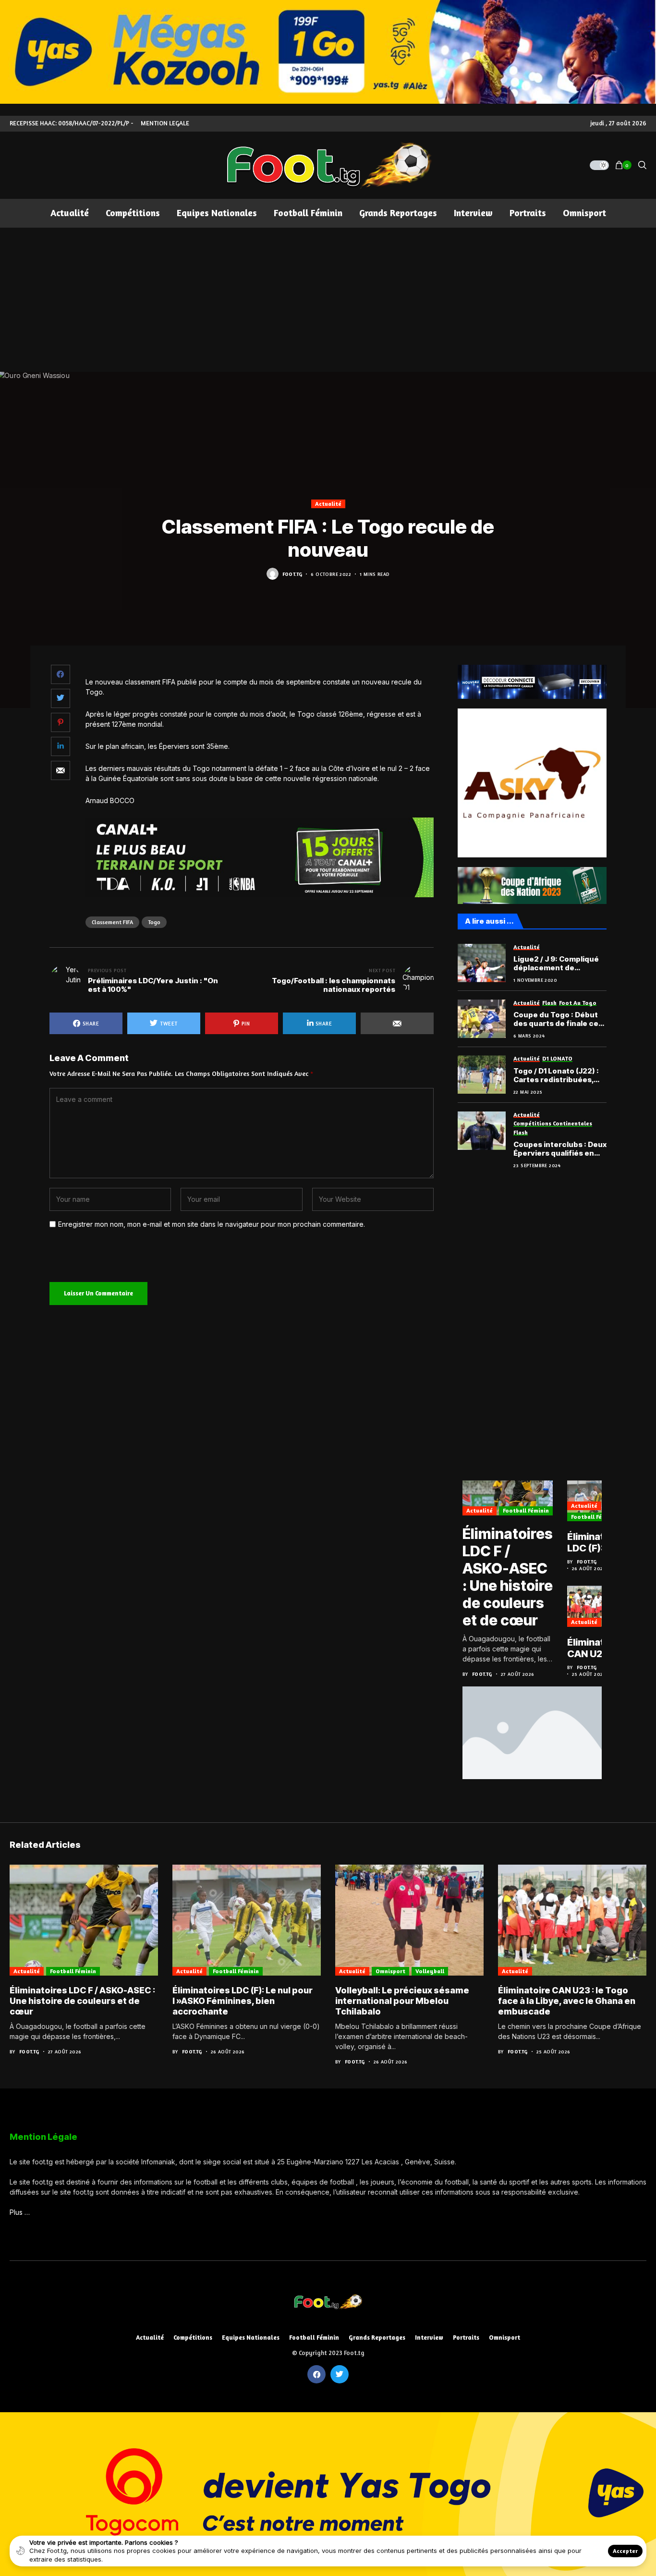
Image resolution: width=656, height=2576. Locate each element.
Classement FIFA (112, 922)
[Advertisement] (328, 300)
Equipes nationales (251, 2338)
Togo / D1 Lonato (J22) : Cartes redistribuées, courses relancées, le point (556, 1075)
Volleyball (430, 1971)
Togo (154, 922)
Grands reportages (377, 2338)
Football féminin (526, 1510)
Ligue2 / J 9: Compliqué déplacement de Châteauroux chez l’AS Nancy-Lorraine (556, 964)
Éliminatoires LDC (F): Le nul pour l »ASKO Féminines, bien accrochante (598, 1542)
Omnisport (390, 1971)
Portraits (466, 2338)
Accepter (625, 2551)
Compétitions (193, 2338)
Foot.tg (292, 574)
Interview (429, 2338)
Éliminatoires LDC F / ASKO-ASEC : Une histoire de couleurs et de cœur (508, 1577)
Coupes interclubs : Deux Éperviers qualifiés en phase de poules (560, 1149)
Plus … (20, 2212)
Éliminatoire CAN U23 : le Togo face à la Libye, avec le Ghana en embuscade (595, 1648)
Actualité (328, 504)
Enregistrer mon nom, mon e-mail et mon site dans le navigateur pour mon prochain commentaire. (212, 1224)
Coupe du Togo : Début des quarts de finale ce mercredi (556, 1019)
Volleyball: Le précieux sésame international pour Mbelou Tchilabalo (402, 2001)
